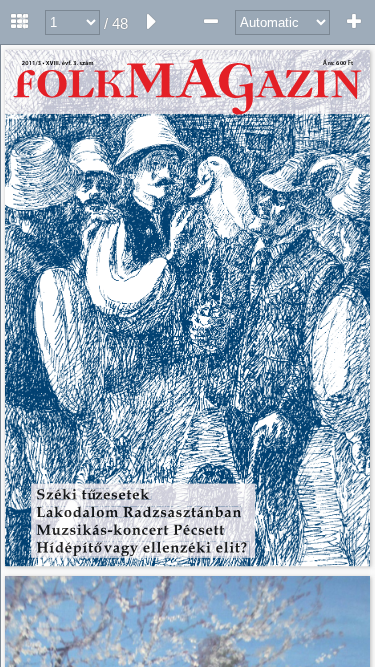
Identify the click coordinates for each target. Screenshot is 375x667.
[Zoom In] (354, 22)
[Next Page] (152, 22)
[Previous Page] (21, 22)
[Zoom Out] (211, 22)
